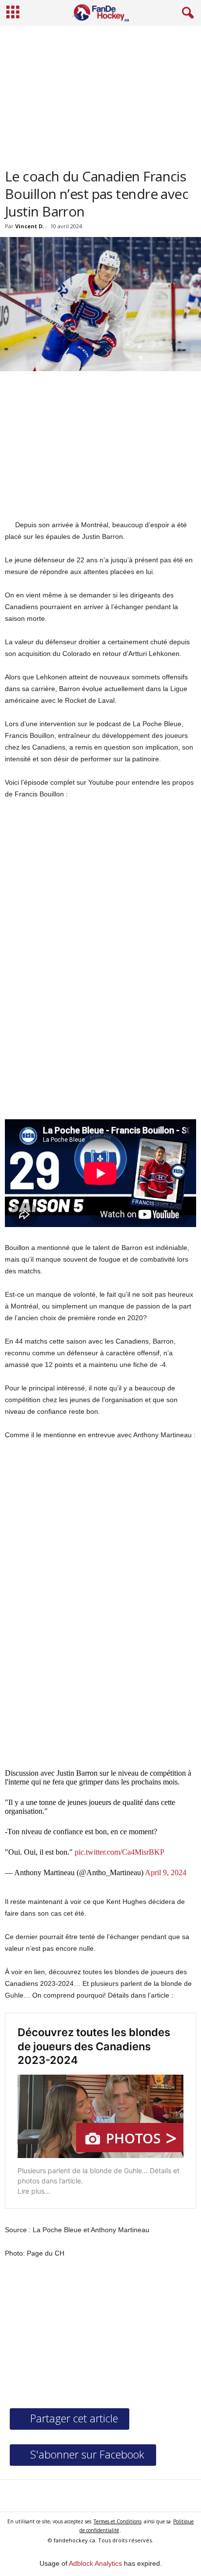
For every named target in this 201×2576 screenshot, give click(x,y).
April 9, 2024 (166, 1873)
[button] (186, 13)
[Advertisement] (100, 93)
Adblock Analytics (95, 2563)
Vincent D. (30, 226)
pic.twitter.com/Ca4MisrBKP (120, 1852)
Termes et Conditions (118, 2521)
